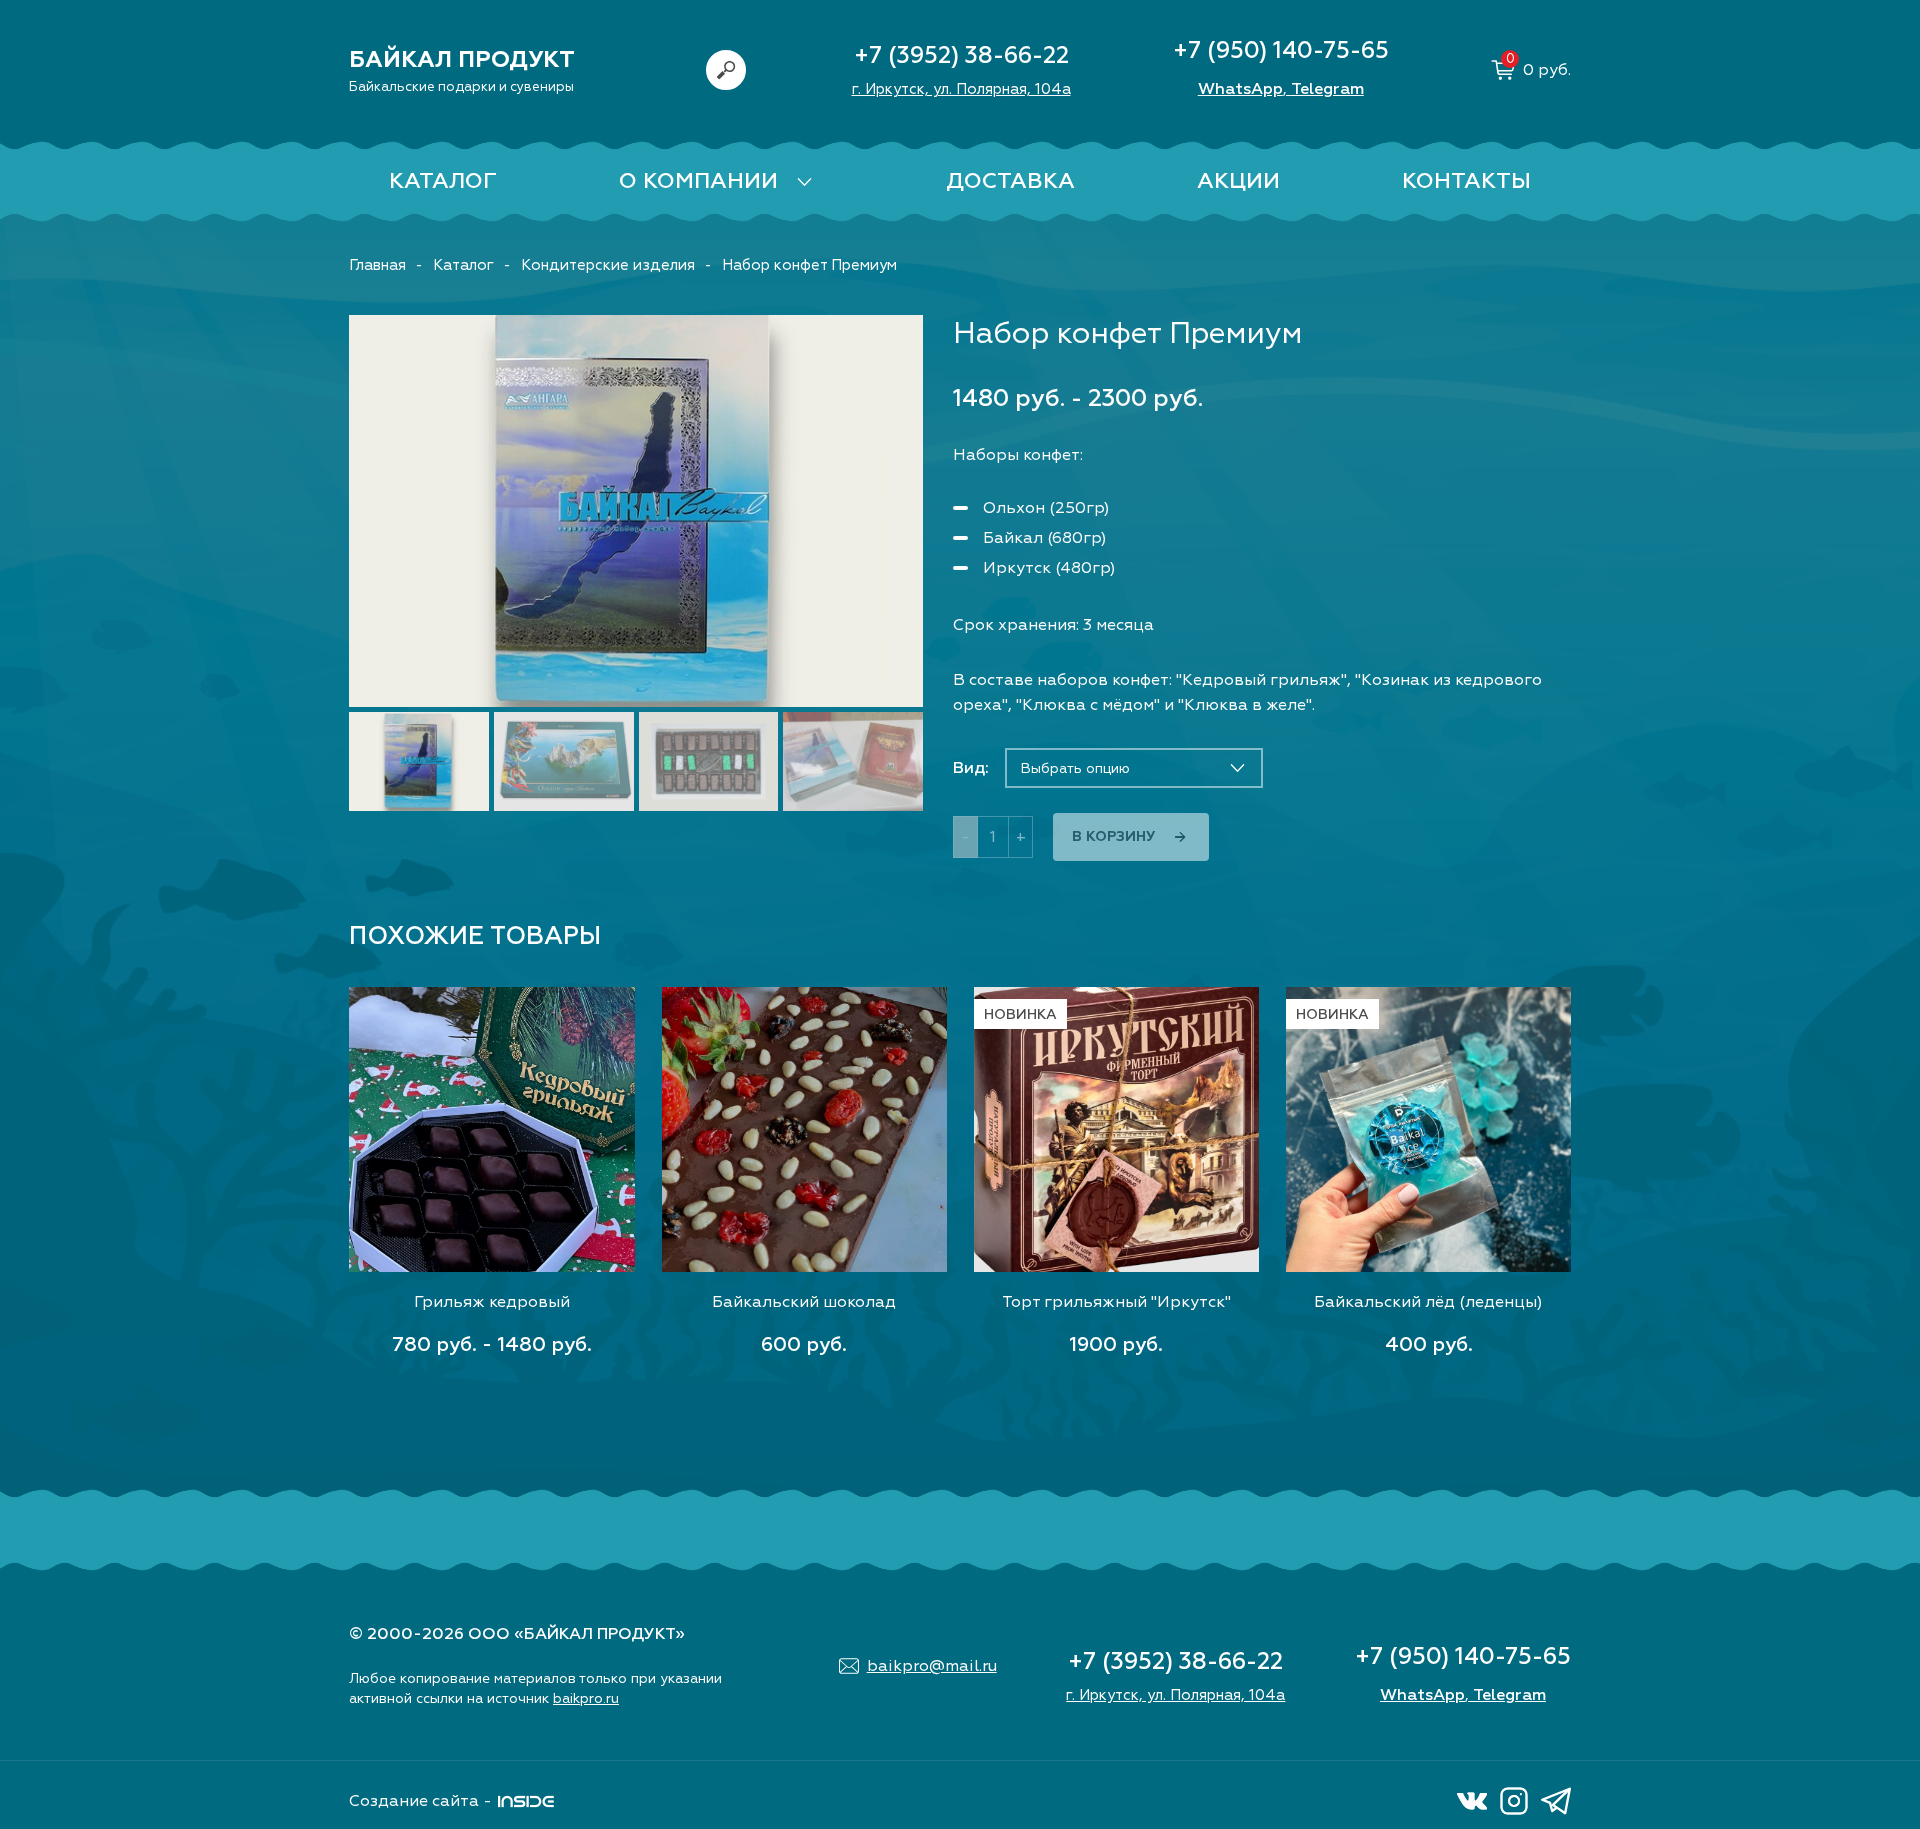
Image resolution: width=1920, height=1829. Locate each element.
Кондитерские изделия (608, 265)
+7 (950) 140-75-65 (1281, 50)
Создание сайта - (420, 1801)
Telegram (1327, 89)
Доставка (1010, 181)
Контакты (1466, 181)
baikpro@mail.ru (932, 1666)
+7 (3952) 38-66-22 (961, 55)
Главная (377, 265)
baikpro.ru (586, 1698)
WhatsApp (1240, 89)
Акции (1238, 181)
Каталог (443, 181)
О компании (698, 181)
